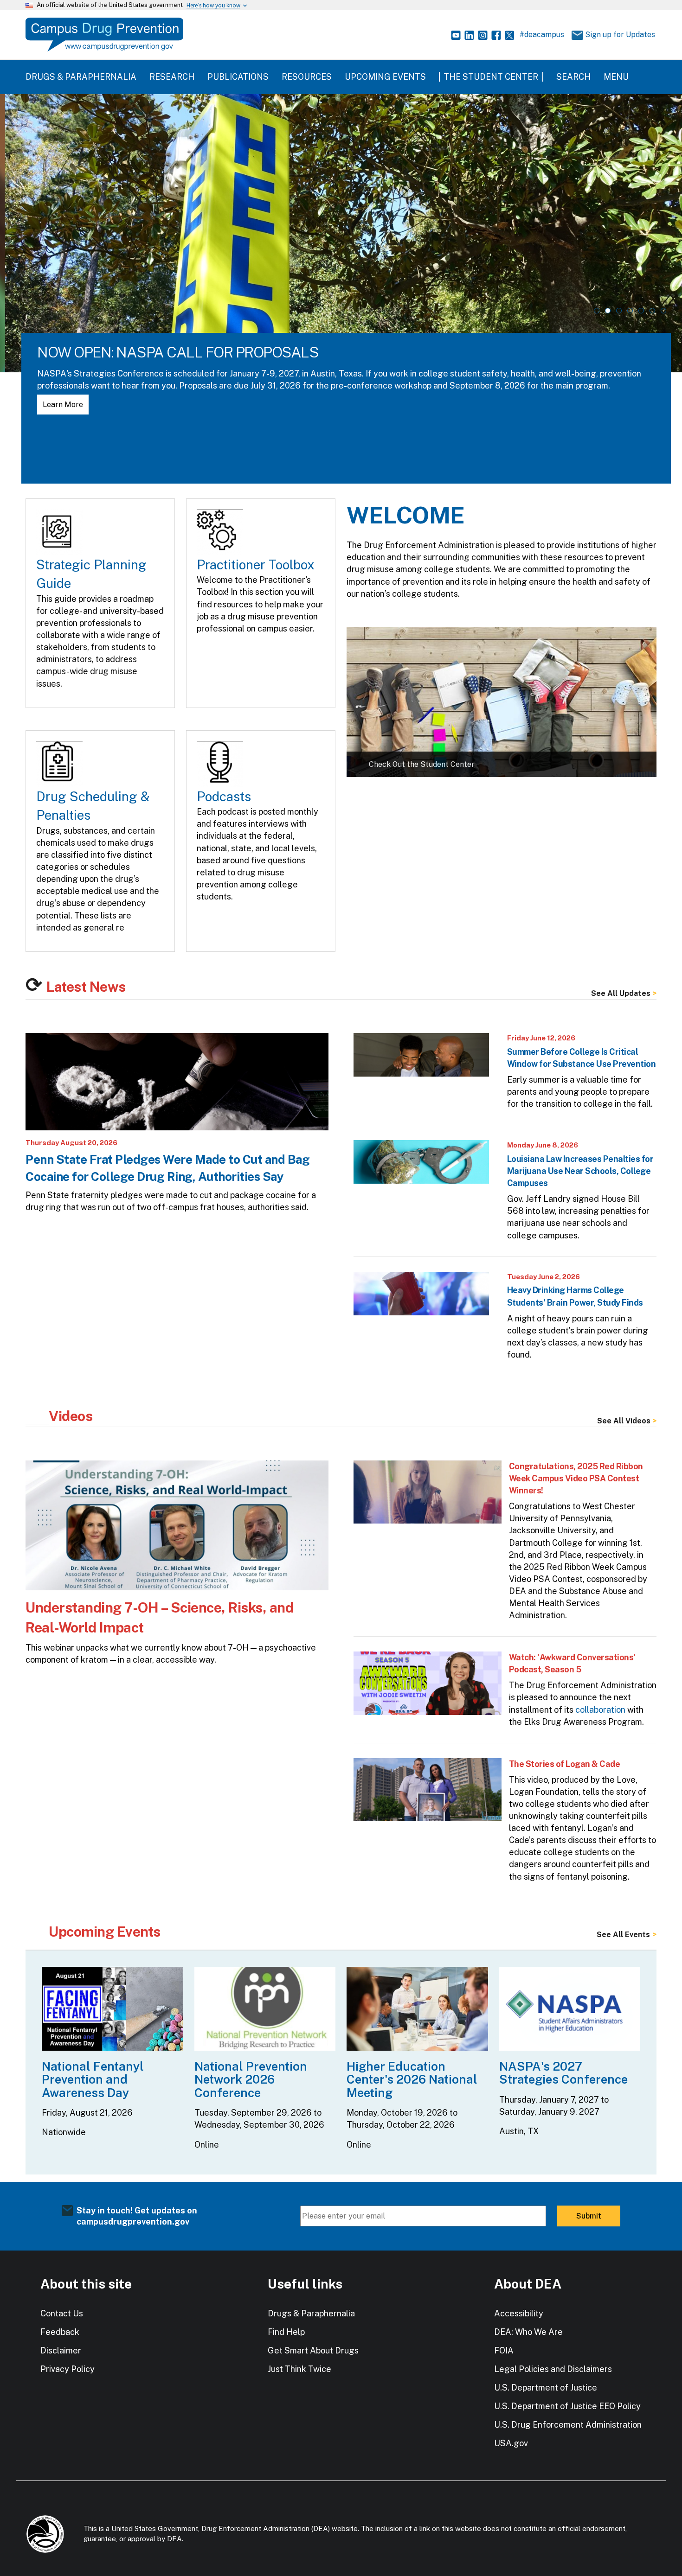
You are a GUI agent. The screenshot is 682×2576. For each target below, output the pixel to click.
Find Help (286, 2332)
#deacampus (542, 35)
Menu (616, 77)
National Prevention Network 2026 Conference (251, 2079)
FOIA (504, 2350)
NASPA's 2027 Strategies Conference (563, 2073)
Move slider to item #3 (619, 311)
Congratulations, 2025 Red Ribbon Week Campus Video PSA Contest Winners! (576, 1478)
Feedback (60, 2332)
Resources (307, 77)
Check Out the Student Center (422, 764)
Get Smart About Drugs (313, 2350)
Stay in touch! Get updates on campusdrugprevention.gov (137, 2216)
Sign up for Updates (617, 35)
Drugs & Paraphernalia (81, 77)
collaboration (600, 1710)
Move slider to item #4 (630, 311)
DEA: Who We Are (528, 2332)
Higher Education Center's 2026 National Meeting (412, 2079)
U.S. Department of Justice (546, 2388)
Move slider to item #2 (608, 311)
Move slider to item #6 (652, 311)
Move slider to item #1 (597, 311)
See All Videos (624, 1421)
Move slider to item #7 (663, 311)
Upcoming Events (385, 77)
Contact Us (62, 2313)
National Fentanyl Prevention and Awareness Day (93, 2079)
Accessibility (519, 2313)
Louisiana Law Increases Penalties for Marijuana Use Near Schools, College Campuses (580, 1171)
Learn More (58, 405)
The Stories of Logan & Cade (565, 1764)
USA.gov (511, 2443)
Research (172, 77)
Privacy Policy (68, 2369)
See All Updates (621, 994)
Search (573, 77)
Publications (238, 77)
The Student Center (491, 77)
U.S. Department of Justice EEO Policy (567, 2406)
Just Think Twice (299, 2369)
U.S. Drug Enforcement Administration (568, 2425)
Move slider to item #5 (641, 311)
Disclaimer (61, 2350)
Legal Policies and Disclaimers (553, 2369)
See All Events (623, 1935)
